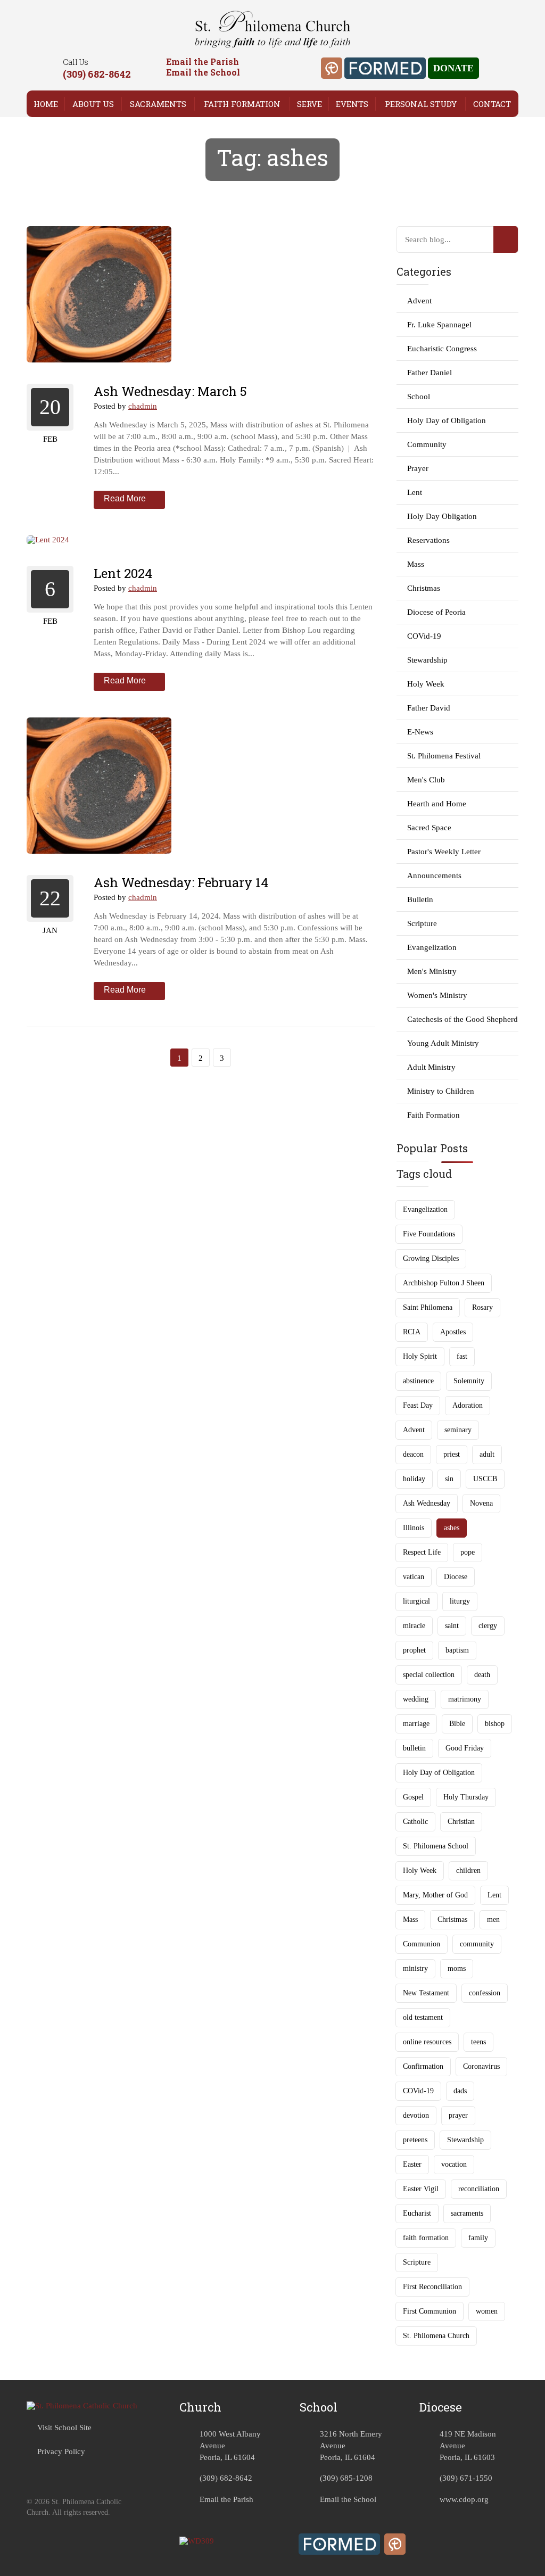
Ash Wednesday (427, 1503)
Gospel (413, 1797)
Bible (457, 1724)
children (468, 1871)
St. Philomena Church (436, 2336)
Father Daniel (430, 373)
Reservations (428, 540)
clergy (488, 1626)
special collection (429, 1675)
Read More (125, 498)
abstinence (418, 1381)
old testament (423, 2017)
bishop (495, 1724)
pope (468, 1552)
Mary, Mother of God (435, 1895)
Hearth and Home (437, 804)
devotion (416, 2115)
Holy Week (426, 684)
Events (352, 104)
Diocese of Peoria (436, 612)
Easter (412, 2164)
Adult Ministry (431, 1067)
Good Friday (465, 1748)
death (482, 1675)
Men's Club (426, 780)
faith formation (426, 2238)
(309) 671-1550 (466, 2478)
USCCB (485, 1479)
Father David (429, 708)
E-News (420, 732)
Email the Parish (203, 61)
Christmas (424, 588)
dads (460, 2091)
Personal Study (421, 104)
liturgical (416, 1601)
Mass (416, 564)
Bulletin (420, 899)
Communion (422, 1944)
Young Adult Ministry (443, 1043)
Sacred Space (429, 828)
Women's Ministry (437, 995)
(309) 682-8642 (97, 74)
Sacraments (158, 104)
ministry (415, 1968)
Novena (481, 1503)
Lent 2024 (123, 573)
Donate (453, 68)
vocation (454, 2164)
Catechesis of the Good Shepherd (463, 1019)
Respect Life (422, 1552)
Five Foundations (429, 1234)
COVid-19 (424, 636)
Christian (461, 1822)
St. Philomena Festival (444, 756)
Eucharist (417, 2213)
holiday (414, 1479)
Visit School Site (64, 2428)
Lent (415, 492)
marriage (416, 1724)
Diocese (456, 1577)
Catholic (415, 1822)
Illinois (414, 1528)
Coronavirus (481, 2066)
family (478, 2238)
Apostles (453, 1332)
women (487, 2311)
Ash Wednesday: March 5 (170, 391)
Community (427, 444)
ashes (452, 1528)
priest (452, 1454)
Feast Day (418, 1405)
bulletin (414, 1748)
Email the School (203, 72)
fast (462, 1356)
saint (452, 1626)
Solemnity (469, 1381)
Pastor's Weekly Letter (444, 852)
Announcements (434, 876)
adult (487, 1454)
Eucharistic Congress (442, 349)
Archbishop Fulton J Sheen (444, 1283)
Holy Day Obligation (442, 516)
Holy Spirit (420, 1356)
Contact (492, 104)
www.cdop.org (464, 2499)
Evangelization (432, 947)
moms (457, 1968)
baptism (457, 1650)
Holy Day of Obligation (447, 420)
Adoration (468, 1405)
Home (46, 104)
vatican (414, 1577)
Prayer (418, 468)
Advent (419, 301)
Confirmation (423, 2066)
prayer (458, 2115)
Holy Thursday (466, 1797)
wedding (416, 1699)
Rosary (482, 1307)
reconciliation (479, 2189)
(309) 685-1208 (346, 2478)
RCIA (412, 1332)
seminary (458, 1430)
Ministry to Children (441, 1091)
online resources (427, 2042)
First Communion (430, 2311)
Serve (309, 104)
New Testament (426, 1993)
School (419, 397)
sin (449, 1479)
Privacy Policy (61, 2451)
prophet (414, 1650)
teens (478, 2042)
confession (485, 1993)
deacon (413, 1454)
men (493, 1919)
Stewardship (427, 660)
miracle (414, 1626)
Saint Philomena (428, 1307)
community (477, 1944)
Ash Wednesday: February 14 (181, 882)
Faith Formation (242, 104)
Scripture (422, 923)
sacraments (467, 2213)
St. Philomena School (436, 1846)
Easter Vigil (421, 2189)
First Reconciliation (432, 2287)
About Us (93, 104)
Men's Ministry (432, 971)
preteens (415, 2140)
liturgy (460, 1601)
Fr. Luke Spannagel (439, 325)
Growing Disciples (431, 1258)
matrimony (465, 1699)
